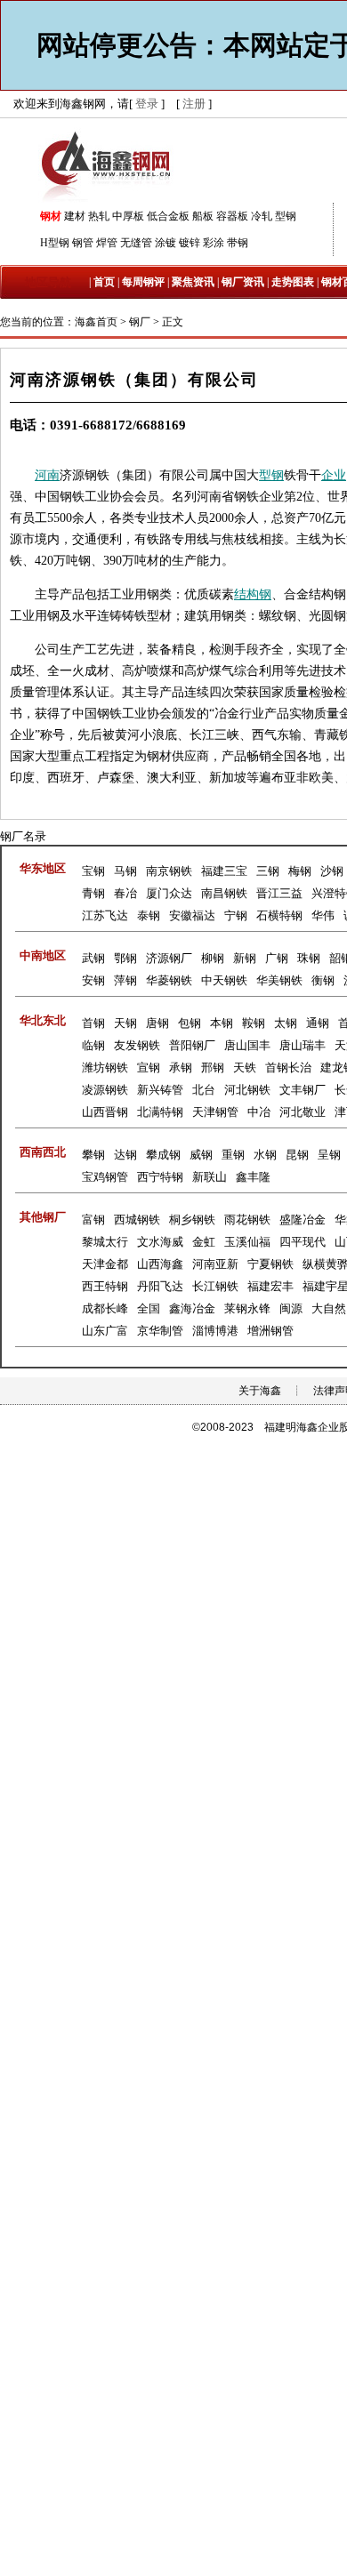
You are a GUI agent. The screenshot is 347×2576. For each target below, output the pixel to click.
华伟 (323, 915)
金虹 (204, 1242)
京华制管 (160, 1331)
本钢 (222, 1023)
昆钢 (297, 1155)
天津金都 (105, 1264)
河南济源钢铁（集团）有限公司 (134, 380)
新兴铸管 (160, 1090)
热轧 (99, 216)
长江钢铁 (215, 1286)
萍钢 (125, 980)
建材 (75, 216)
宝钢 (93, 871)
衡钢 (323, 980)
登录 (147, 104)
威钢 (201, 1155)
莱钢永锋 (247, 1308)
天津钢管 (215, 1112)
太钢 (286, 1023)
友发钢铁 (137, 1045)
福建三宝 (224, 871)
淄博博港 (215, 1331)
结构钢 (253, 594)
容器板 (232, 216)
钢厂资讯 (243, 282)
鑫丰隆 (253, 1177)
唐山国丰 (247, 1045)
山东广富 (105, 1331)
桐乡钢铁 (192, 1220)
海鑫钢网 (109, 165)
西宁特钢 (160, 1177)
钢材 (51, 216)
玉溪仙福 (247, 1242)
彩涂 (214, 243)
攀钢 (93, 1155)
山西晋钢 (105, 1112)
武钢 (93, 958)
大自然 (329, 1308)
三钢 (268, 871)
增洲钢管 (270, 1331)
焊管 (107, 243)
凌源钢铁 (105, 1090)
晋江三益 (279, 893)
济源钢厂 (169, 958)
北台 (204, 1090)
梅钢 (300, 871)
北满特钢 (160, 1112)
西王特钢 (105, 1286)
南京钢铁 (169, 871)
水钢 (265, 1155)
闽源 (291, 1308)
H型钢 (55, 243)
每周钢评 (143, 282)
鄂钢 (125, 958)
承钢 (181, 1067)
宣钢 (149, 1067)
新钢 (245, 958)
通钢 (318, 1023)
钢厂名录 (23, 836)
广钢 (277, 958)
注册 (194, 104)
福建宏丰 (270, 1286)
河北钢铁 (247, 1090)
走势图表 (293, 282)
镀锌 (190, 243)
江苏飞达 (105, 915)
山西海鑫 (160, 1264)
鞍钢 (254, 1023)
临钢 (93, 1045)
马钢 (125, 871)
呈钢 (329, 1155)
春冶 (125, 893)
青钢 (93, 893)
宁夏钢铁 (270, 1264)
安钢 (93, 980)
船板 (203, 216)
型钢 (286, 216)
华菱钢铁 (169, 980)
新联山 (210, 1177)
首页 (104, 282)
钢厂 (140, 322)
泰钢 (149, 915)
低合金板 (168, 216)
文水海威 (160, 1242)
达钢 (125, 1155)
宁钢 (236, 915)
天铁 (245, 1067)
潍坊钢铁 (105, 1067)
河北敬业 (303, 1112)
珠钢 (309, 958)
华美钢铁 (279, 980)
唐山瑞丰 (303, 1045)
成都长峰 (105, 1308)
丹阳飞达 (160, 1286)
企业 (334, 475)
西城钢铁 (137, 1220)
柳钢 (213, 958)
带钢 (238, 243)
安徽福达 (192, 915)
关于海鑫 (260, 1391)
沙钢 (332, 871)
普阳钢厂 (192, 1045)
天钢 (125, 1023)
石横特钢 (279, 915)
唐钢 (157, 1023)
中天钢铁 (224, 980)
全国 (149, 1308)
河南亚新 (215, 1264)
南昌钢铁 (224, 893)
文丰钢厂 (303, 1090)
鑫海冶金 (192, 1308)
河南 (47, 475)
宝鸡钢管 (105, 1177)
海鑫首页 (96, 322)
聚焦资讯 (193, 282)
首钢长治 (288, 1067)
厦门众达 (169, 893)
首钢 (93, 1023)
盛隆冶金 (303, 1220)
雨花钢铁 (247, 1220)
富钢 (93, 1220)
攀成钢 (163, 1155)
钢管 (83, 243)
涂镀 (165, 243)
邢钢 (213, 1067)
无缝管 (136, 243)
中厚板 (128, 216)
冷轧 (262, 216)
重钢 (233, 1155)
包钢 (190, 1023)
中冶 (259, 1112)
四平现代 (303, 1242)
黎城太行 (105, 1242)
